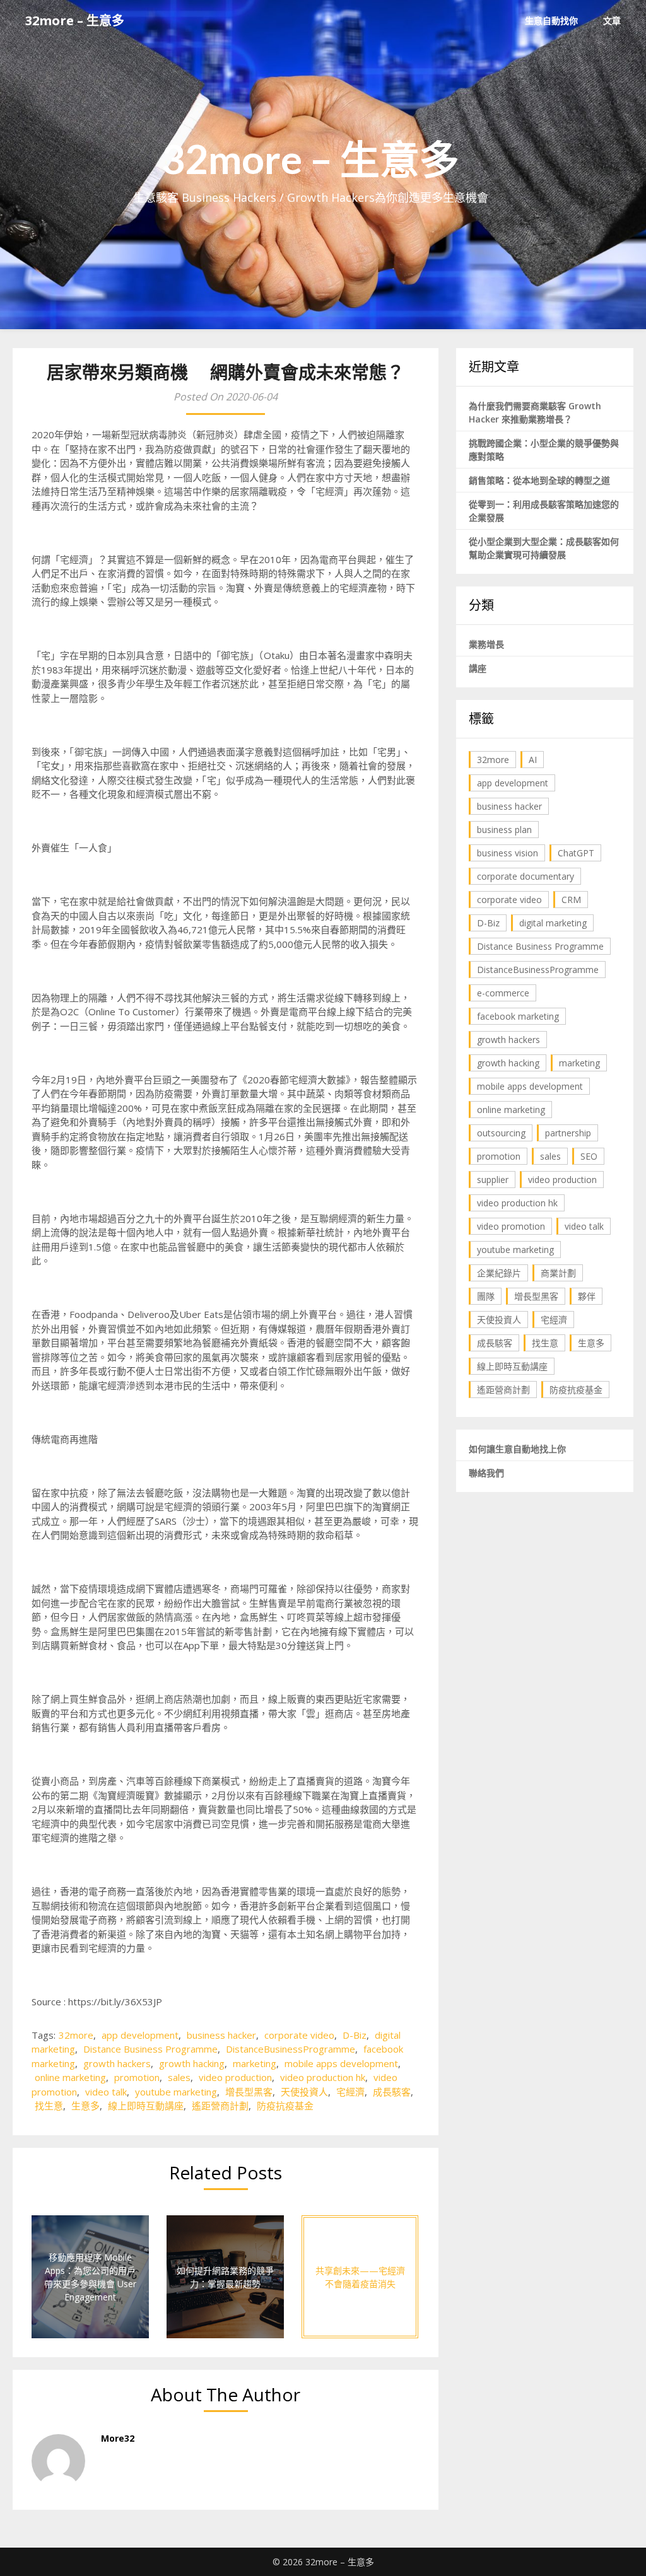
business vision (508, 853)
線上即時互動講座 (146, 2106)
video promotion (511, 1226)
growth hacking (192, 2063)
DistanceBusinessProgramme (291, 2049)
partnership (568, 1133)
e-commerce (503, 993)
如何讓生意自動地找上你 (517, 1449)
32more (76, 2035)
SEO (589, 1156)
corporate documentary (526, 876)
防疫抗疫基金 (285, 2106)
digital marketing (553, 923)
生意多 (85, 2106)
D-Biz (355, 2035)
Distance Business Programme (150, 2049)
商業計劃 (558, 1273)
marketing (255, 2063)
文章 (612, 20)
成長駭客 (392, 2092)
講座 (478, 668)
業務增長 (486, 644)
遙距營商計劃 (220, 2106)
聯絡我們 (486, 1473)
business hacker (221, 2035)
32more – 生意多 (75, 20)
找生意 (49, 2106)
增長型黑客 (249, 2092)
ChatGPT (576, 853)
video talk (106, 2092)
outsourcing (501, 1133)
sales (179, 2077)
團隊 (486, 1296)
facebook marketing (518, 1016)
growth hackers (117, 2063)
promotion (137, 2077)
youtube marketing (176, 2092)
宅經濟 (350, 2092)
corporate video (299, 2035)
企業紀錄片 (499, 1273)
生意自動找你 (551, 20)
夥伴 (587, 1296)
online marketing (70, 2077)
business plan (504, 830)
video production (235, 2077)
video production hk (323, 2077)
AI (533, 760)
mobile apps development (341, 2063)
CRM (571, 900)
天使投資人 (304, 2092)
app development (140, 2035)
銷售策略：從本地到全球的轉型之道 (539, 480)
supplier (493, 1180)
